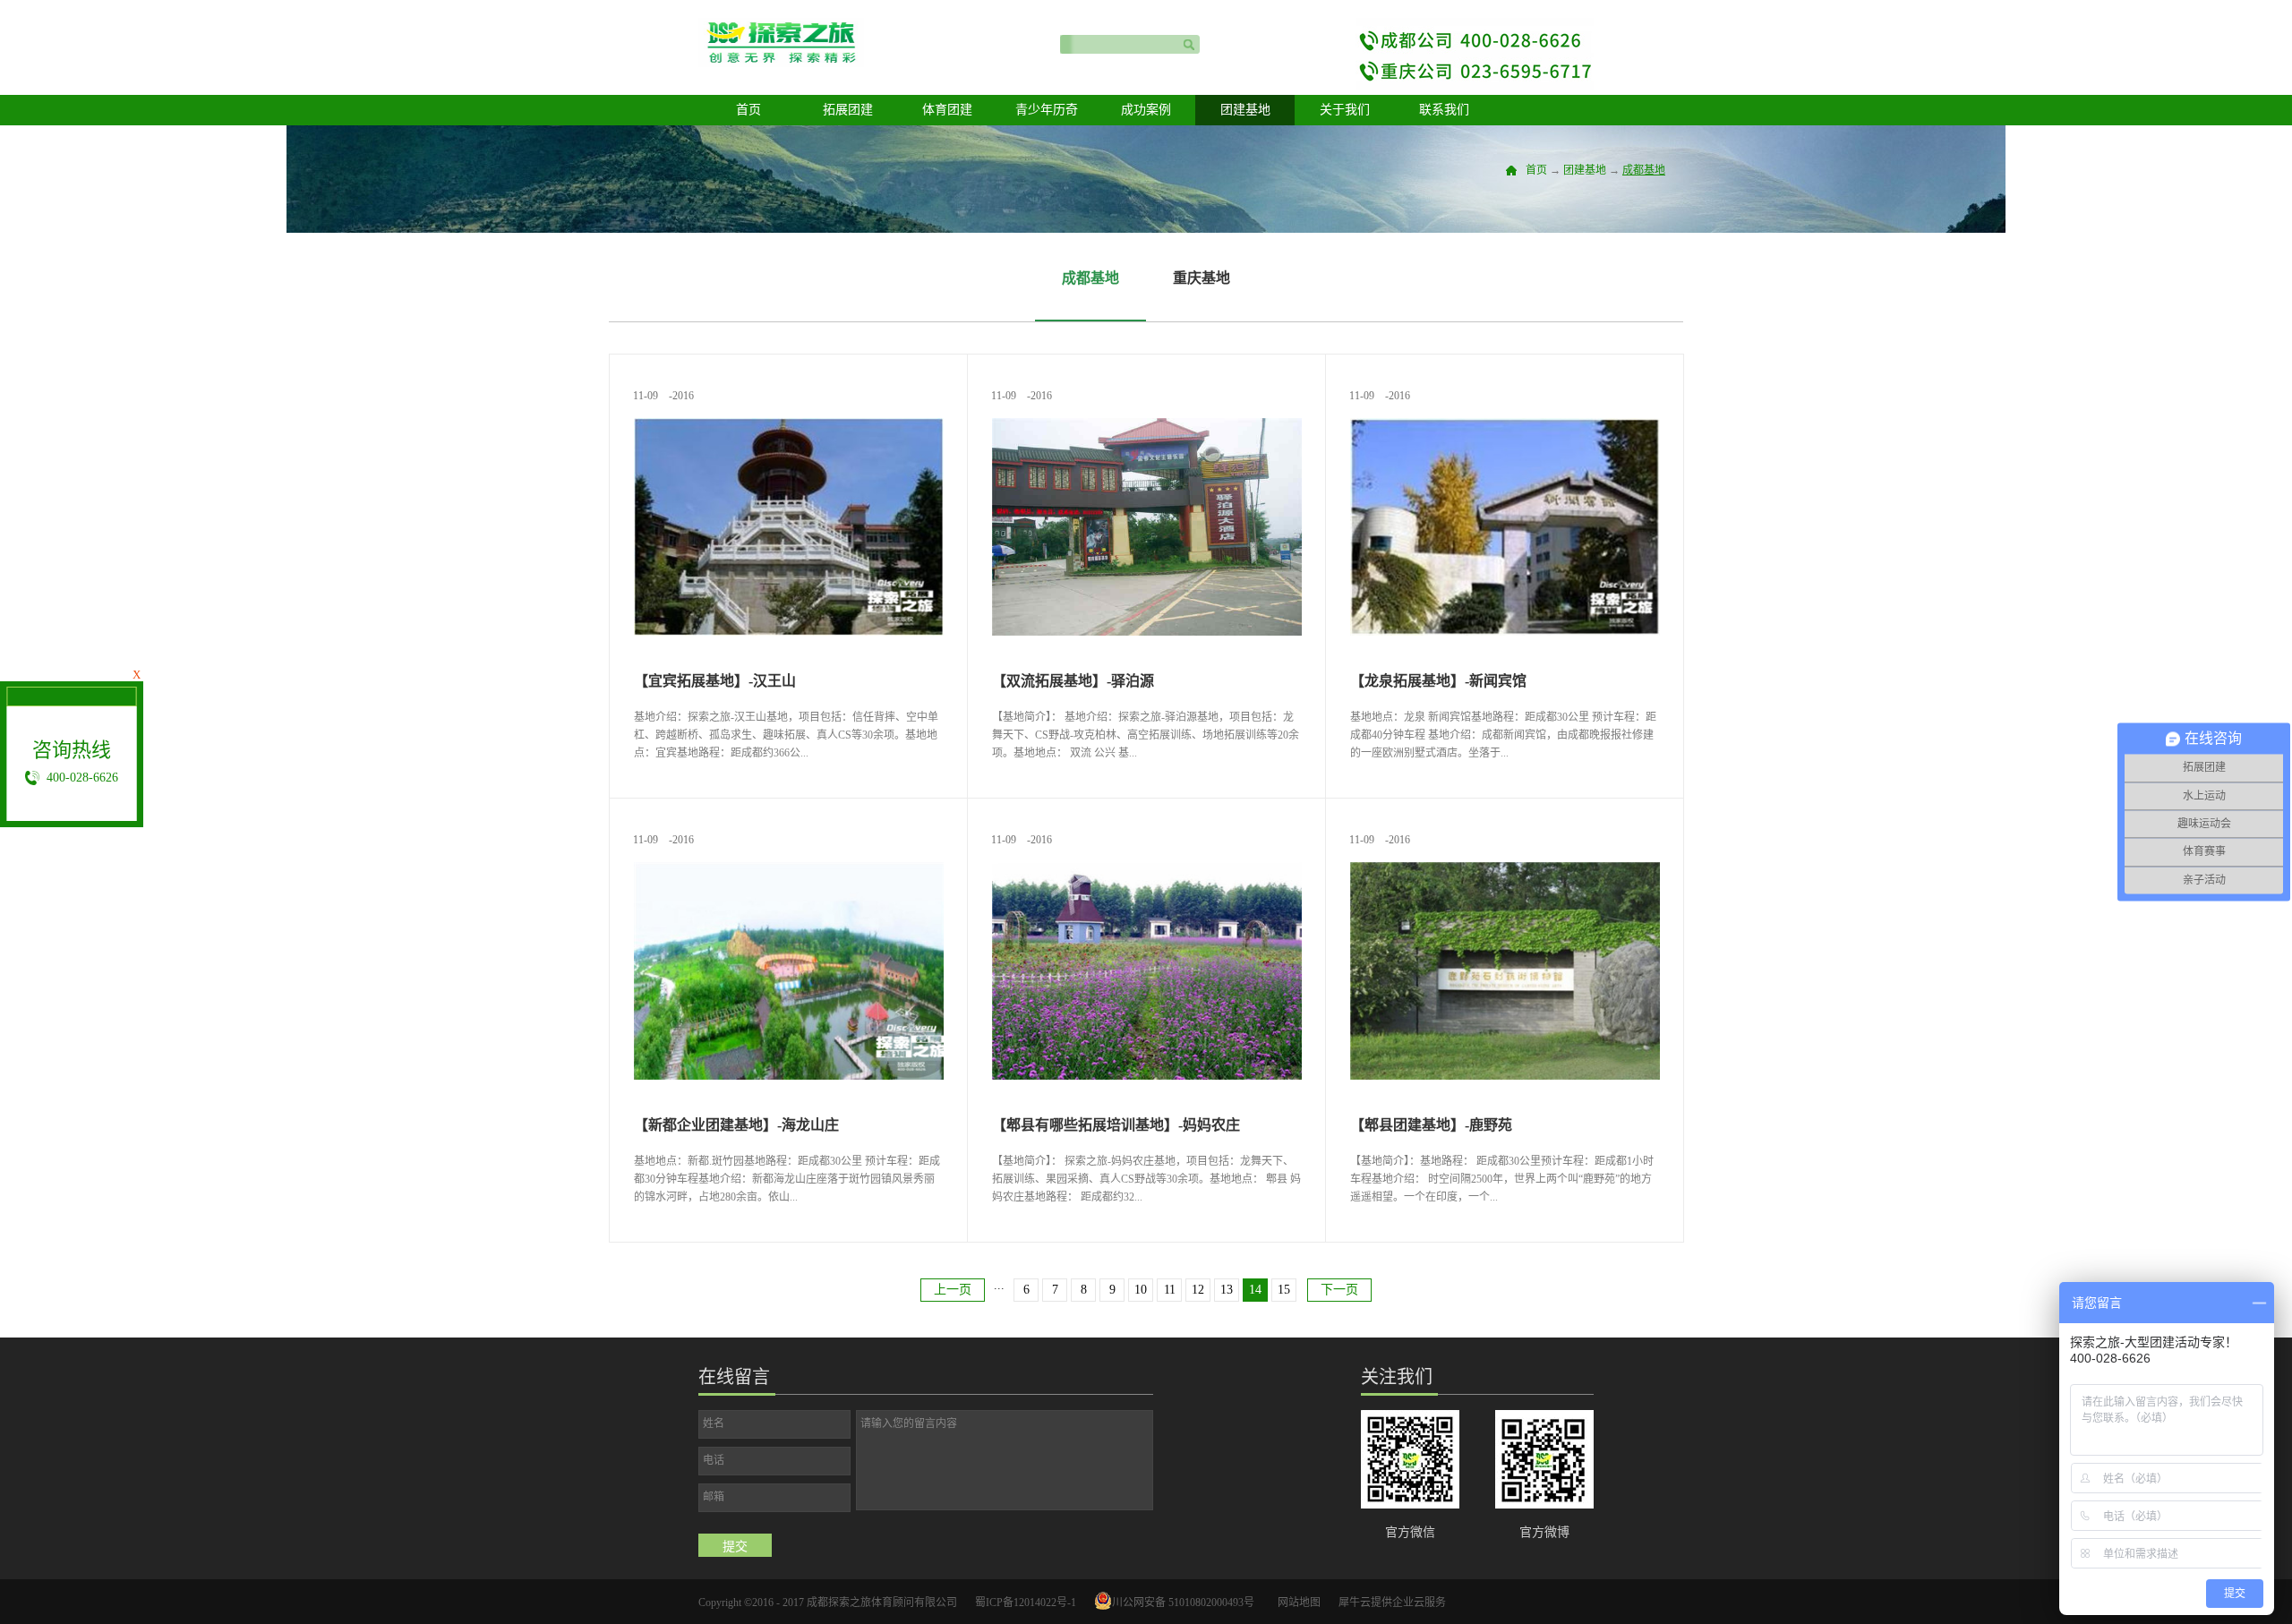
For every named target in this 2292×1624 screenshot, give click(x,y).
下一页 (1339, 1290)
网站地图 (1296, 1603)
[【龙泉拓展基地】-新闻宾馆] (1505, 426)
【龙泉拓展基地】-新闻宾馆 (1438, 681)
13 (1227, 1290)
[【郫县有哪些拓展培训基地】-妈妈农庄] (1147, 870)
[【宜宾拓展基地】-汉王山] (789, 426)
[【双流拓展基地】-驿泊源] (1147, 426)
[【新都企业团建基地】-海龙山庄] (789, 870)
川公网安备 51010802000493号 (1183, 1603)
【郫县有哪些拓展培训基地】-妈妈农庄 (1116, 1125)
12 (1198, 1290)
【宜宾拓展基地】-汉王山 (715, 681)
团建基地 (1585, 170)
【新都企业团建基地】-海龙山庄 (736, 1125)
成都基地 (1644, 170)
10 (1141, 1290)
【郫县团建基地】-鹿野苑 (1431, 1125)
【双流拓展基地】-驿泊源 (1073, 681)
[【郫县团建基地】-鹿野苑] (1505, 870)
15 (1284, 1290)
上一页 (953, 1290)
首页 (748, 110)
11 (1170, 1290)
